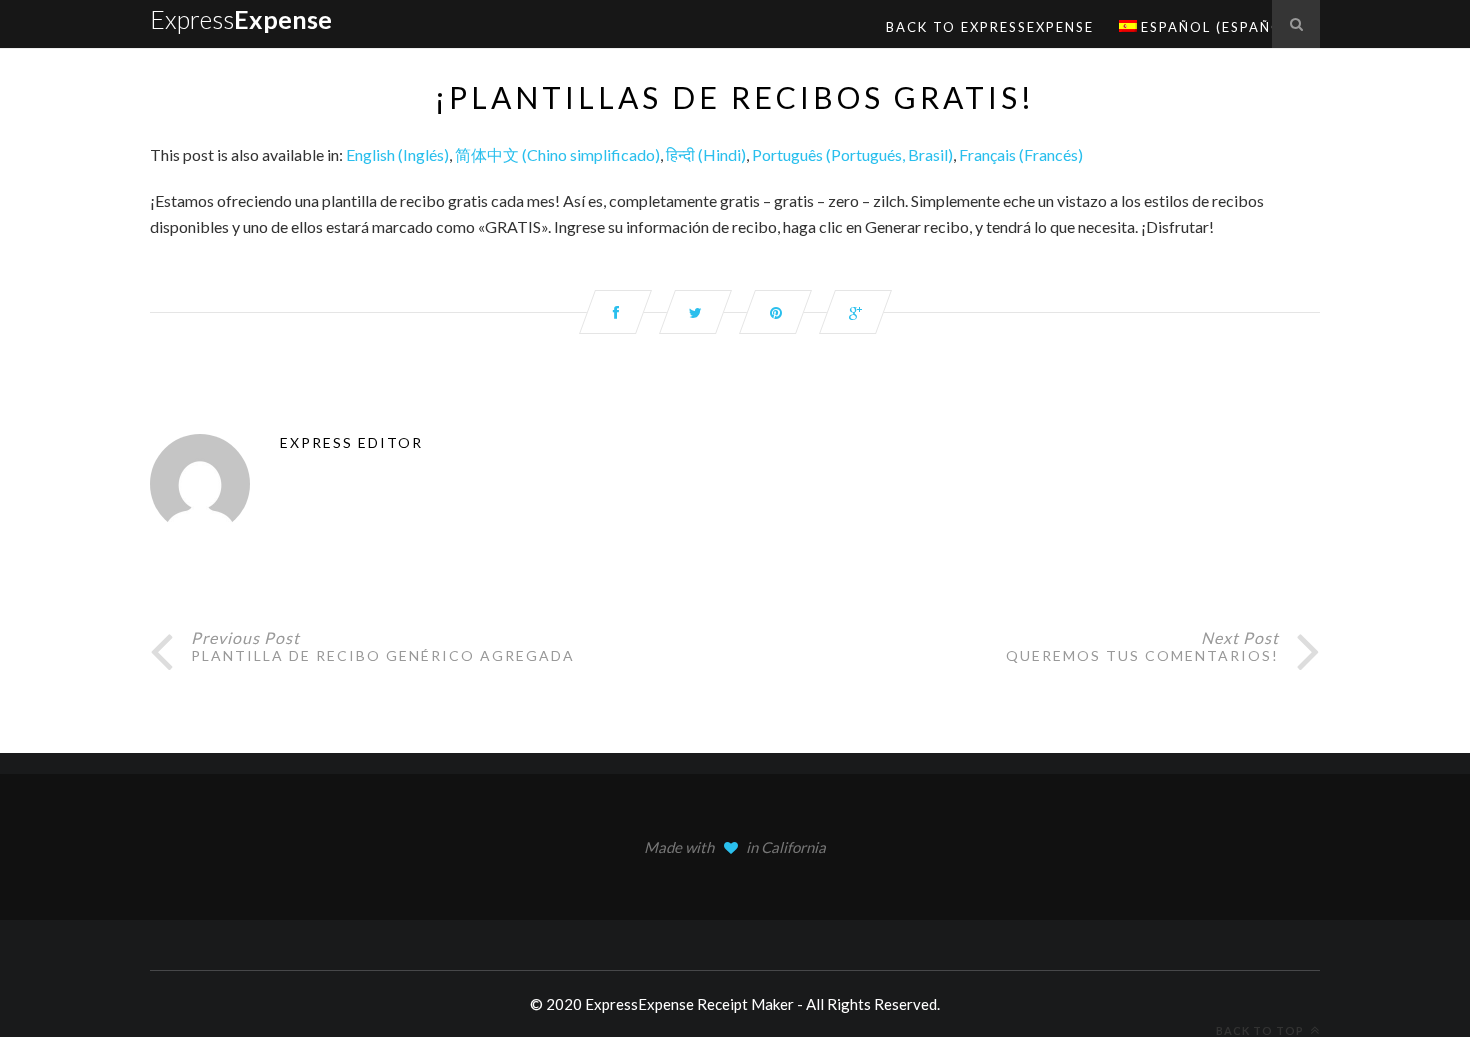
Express (241, 19)
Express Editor (351, 442)
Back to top (1261, 1030)
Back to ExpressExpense (990, 27)
